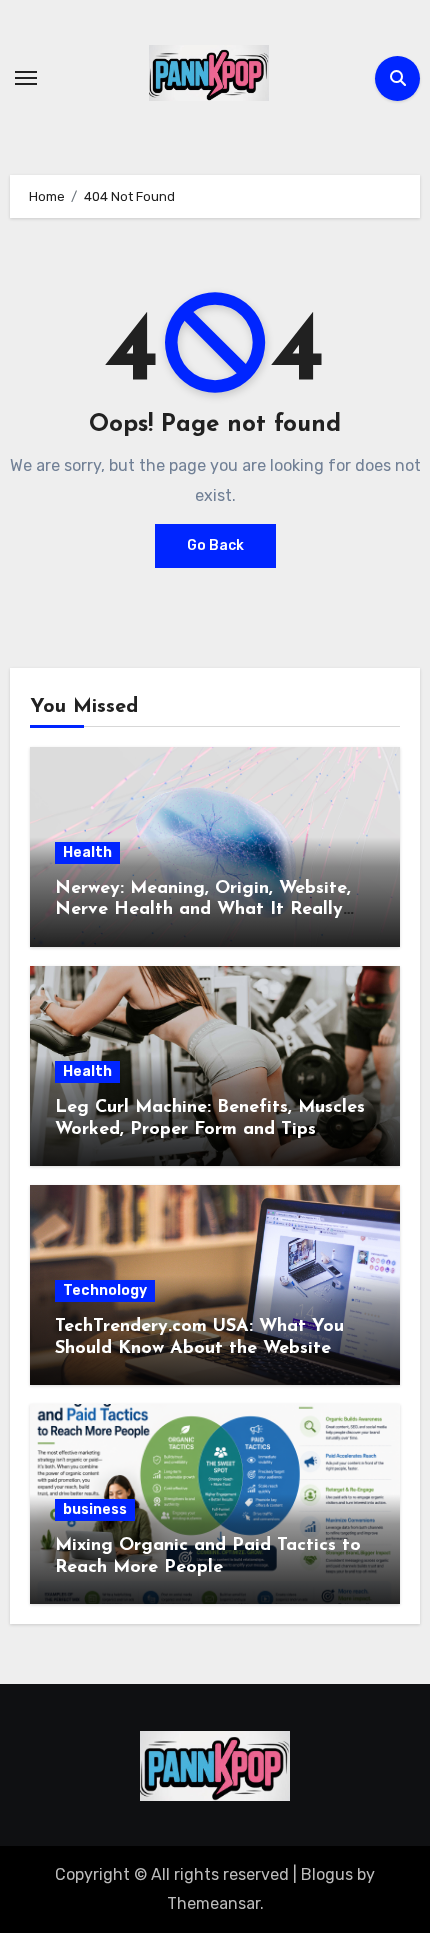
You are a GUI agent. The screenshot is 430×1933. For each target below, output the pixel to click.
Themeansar (213, 1903)
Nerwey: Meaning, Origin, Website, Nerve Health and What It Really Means (203, 910)
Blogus (327, 1874)
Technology (105, 1290)
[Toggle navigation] (26, 78)
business (95, 1509)
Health (87, 852)
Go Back (215, 545)
